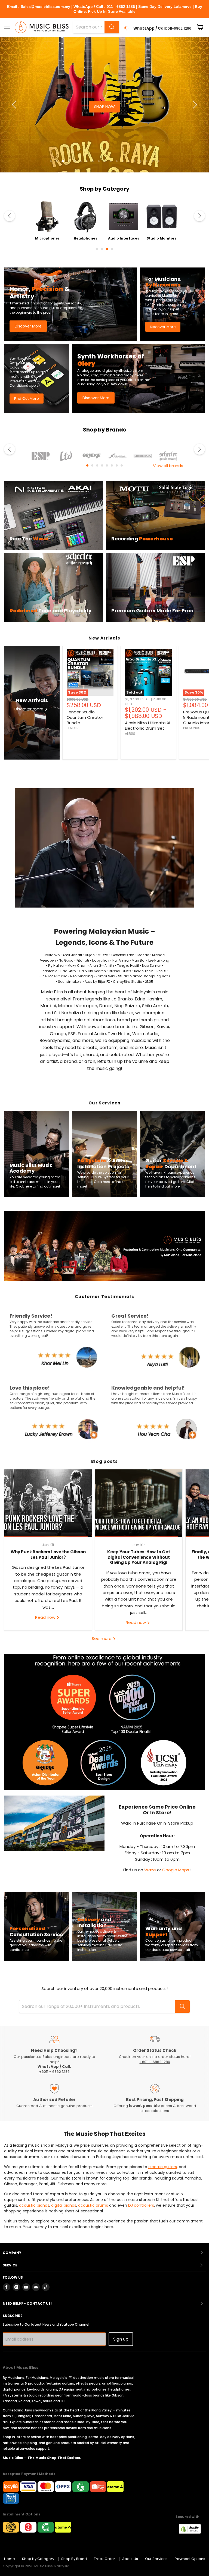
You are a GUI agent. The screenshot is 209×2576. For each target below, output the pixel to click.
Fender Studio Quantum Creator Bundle (85, 717)
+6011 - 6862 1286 (54, 2072)
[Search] (112, 27)
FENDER (73, 728)
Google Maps (176, 1870)
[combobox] (89, 27)
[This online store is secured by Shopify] (193, 2532)
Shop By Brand (74, 2559)
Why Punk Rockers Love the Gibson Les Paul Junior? (48, 1555)
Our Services (156, 2559)
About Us (130, 2559)
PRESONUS (192, 728)
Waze (151, 1870)
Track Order (104, 2559)
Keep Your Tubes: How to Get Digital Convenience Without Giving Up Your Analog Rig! (139, 1557)
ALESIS (130, 734)
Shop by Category (38, 2559)
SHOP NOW (75, 115)
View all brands (168, 466)
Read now (46, 1617)
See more (102, 1638)
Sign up (121, 2339)
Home (10, 2559)
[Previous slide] (15, 105)
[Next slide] (194, 105)
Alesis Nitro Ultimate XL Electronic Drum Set (148, 725)
